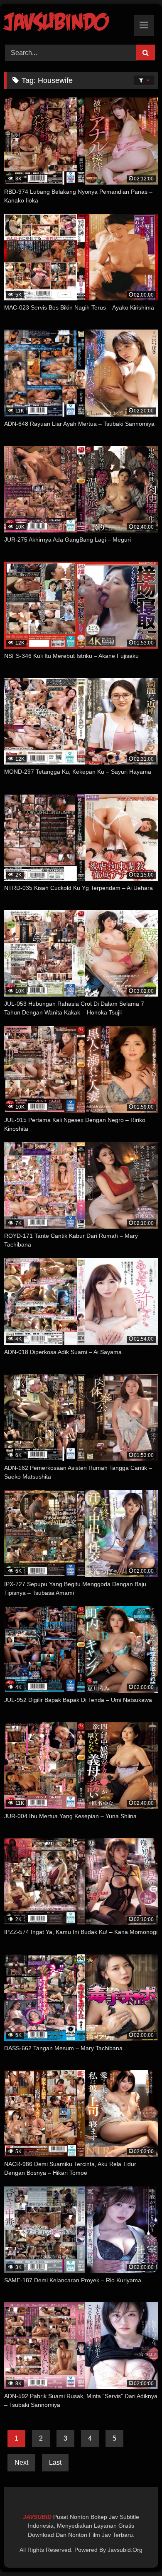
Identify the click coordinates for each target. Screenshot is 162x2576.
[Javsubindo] (66, 23)
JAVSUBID (38, 2517)
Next (21, 2462)
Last (55, 2462)
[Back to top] (136, 2551)
